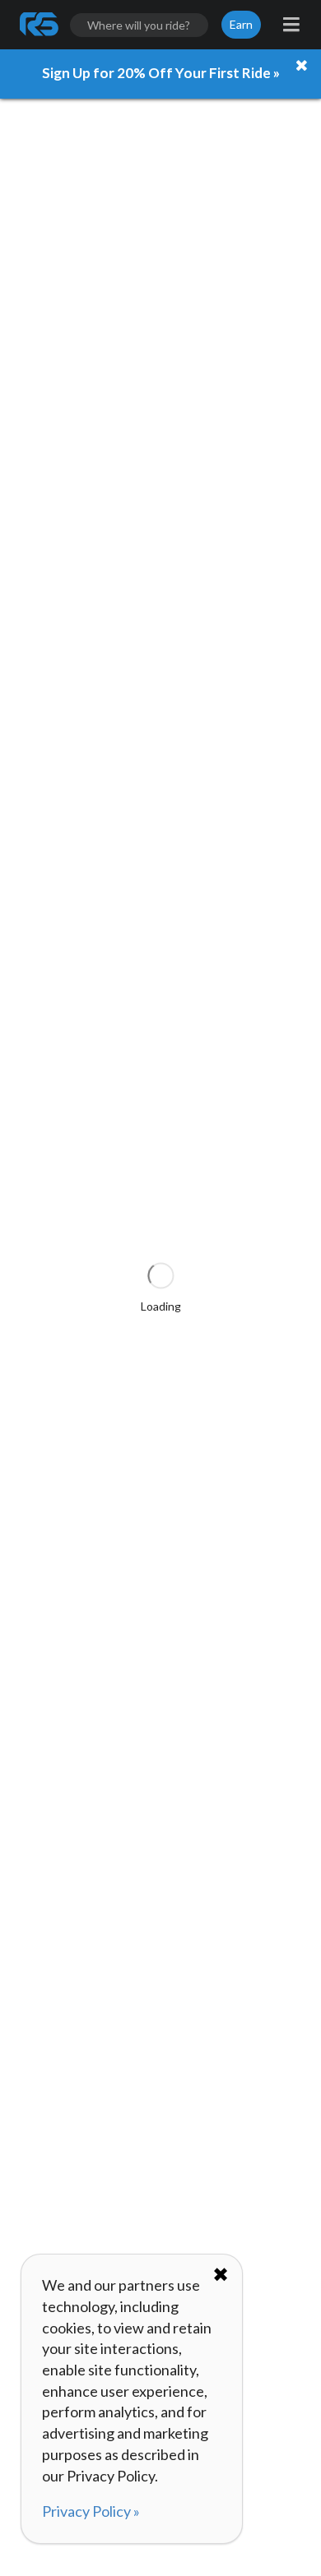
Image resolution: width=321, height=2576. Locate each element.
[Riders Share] (40, 25)
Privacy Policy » (91, 2511)
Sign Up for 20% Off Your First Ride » (161, 73)
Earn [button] (241, 24)
